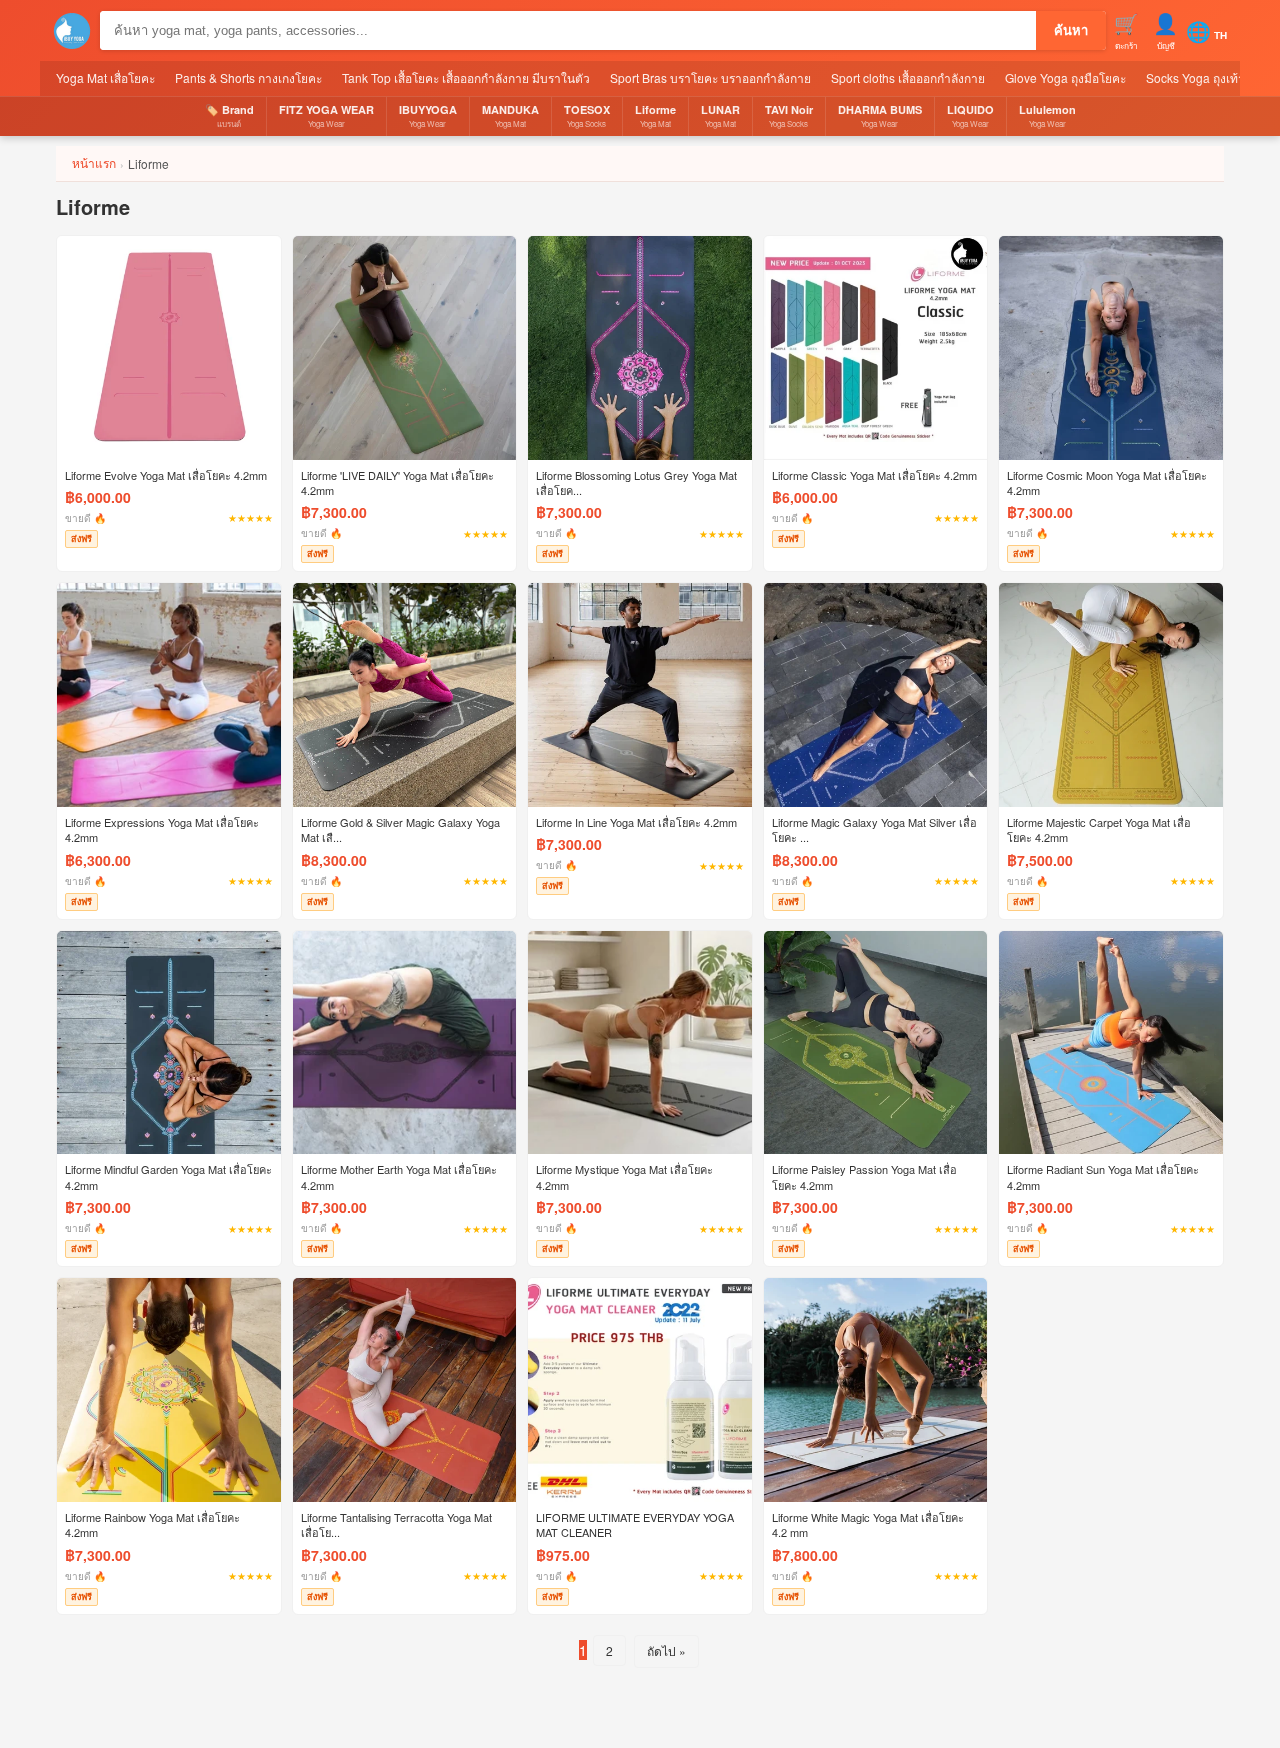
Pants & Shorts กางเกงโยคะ (248, 77)
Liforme (655, 115)
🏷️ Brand (229, 115)
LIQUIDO (970, 115)
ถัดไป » (666, 1650)
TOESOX (587, 115)
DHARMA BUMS (880, 115)
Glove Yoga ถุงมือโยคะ (1065, 77)
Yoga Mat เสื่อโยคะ (105, 77)
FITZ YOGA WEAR (326, 115)
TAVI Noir (789, 115)
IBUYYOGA (428, 115)
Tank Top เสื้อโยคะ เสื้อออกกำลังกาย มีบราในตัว (466, 77)
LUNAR (720, 115)
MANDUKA (510, 115)
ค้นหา (1071, 30)
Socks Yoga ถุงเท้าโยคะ (1209, 77)
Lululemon (1047, 115)
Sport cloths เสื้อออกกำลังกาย (908, 77)
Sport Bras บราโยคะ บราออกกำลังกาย (710, 77)
